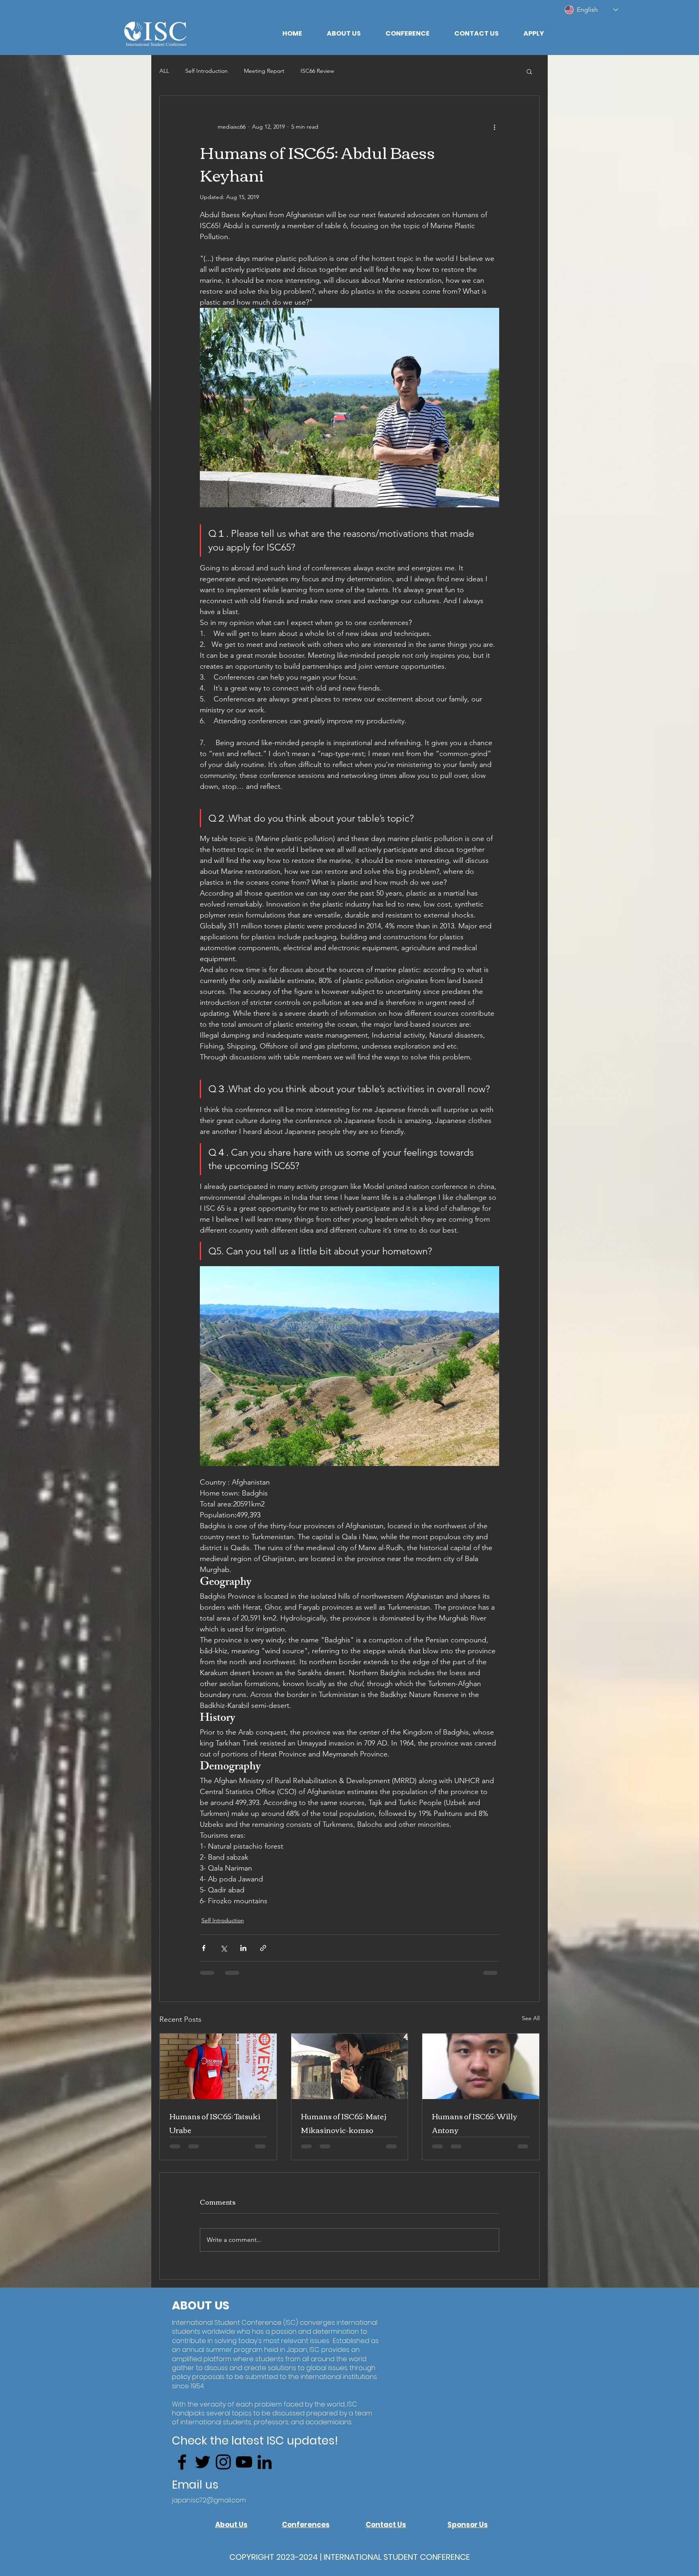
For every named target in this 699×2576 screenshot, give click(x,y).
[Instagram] (223, 2475)
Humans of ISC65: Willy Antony (474, 2129)
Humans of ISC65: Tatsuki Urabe (215, 2129)
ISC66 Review (317, 71)
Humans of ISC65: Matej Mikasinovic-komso (344, 2129)
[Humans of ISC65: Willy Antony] (481, 2072)
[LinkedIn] (265, 2475)
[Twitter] (203, 2475)
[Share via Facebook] (204, 1954)
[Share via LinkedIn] (243, 1954)
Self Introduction (207, 71)
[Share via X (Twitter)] (223, 1954)
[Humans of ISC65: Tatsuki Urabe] (218, 2072)
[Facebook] (182, 2475)
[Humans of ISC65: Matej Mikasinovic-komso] (350, 2072)
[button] (344, 34)
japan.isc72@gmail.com (209, 2514)
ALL (164, 71)
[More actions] (494, 127)
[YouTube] (244, 2475)
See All (531, 2024)
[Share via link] (263, 1954)
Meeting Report (264, 71)
